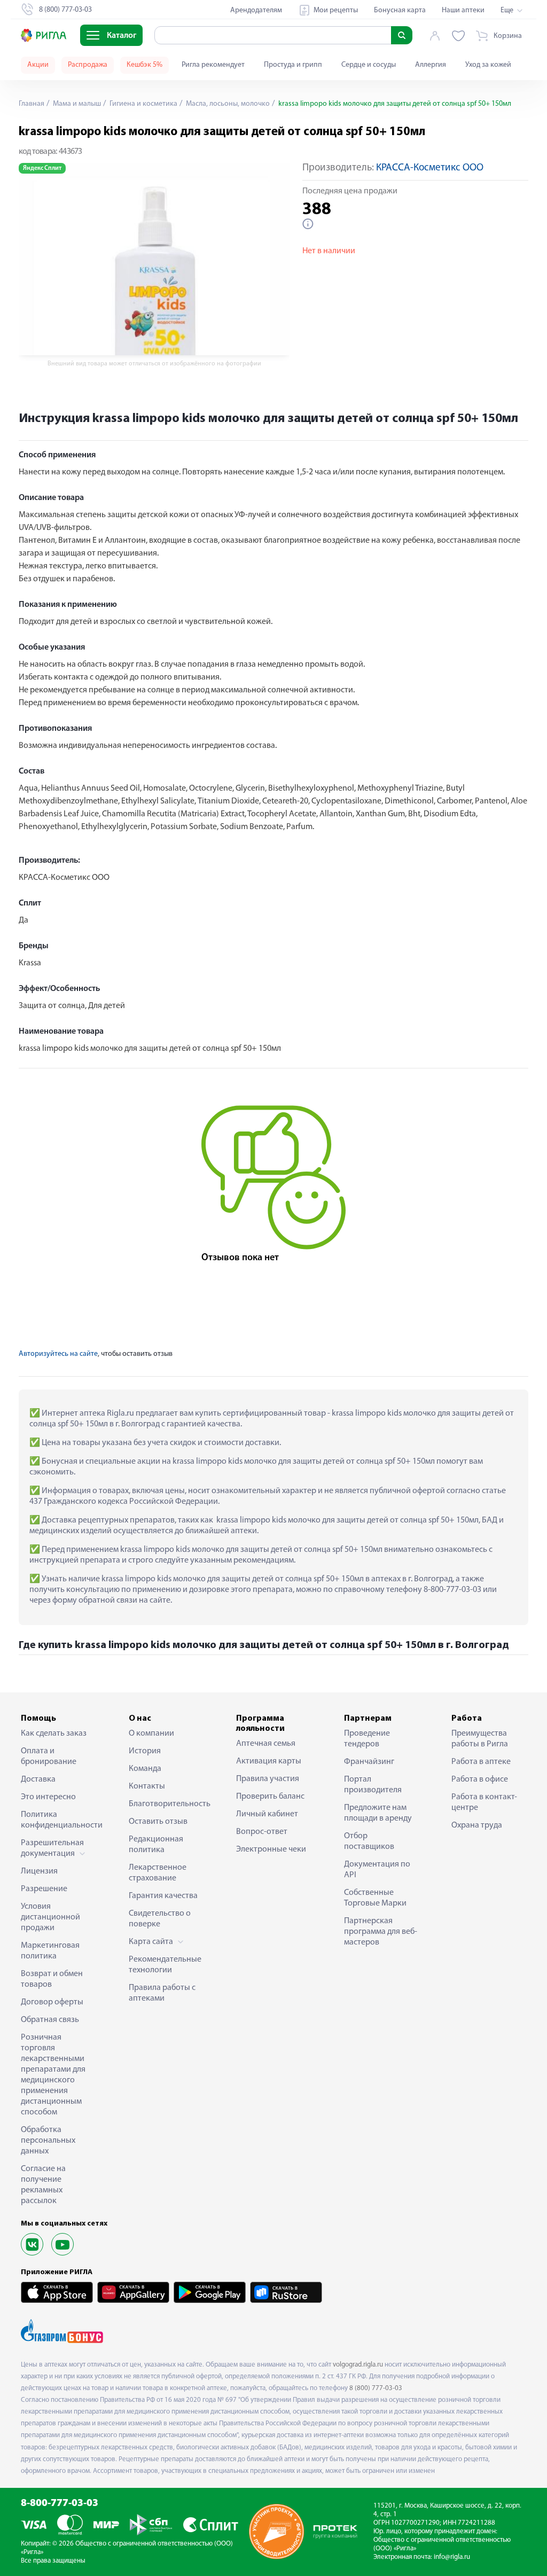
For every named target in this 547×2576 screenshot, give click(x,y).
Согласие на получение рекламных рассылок (43, 2185)
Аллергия (431, 65)
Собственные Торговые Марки (375, 1898)
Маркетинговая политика (50, 1951)
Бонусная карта (400, 10)
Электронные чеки (271, 1849)
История (145, 1751)
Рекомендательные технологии (165, 1965)
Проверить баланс (270, 1797)
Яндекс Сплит (42, 168)
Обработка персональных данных (48, 2141)
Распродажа (88, 65)
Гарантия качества (163, 1896)
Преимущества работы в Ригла (480, 1739)
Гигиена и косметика (143, 104)
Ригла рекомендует (213, 65)
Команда (145, 1769)
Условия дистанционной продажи (50, 1917)
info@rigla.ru (452, 2557)
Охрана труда (477, 1825)
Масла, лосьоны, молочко (227, 104)
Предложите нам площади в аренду (378, 1813)
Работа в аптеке (481, 1762)
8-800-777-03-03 (60, 2504)
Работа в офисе (480, 1779)
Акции (38, 65)
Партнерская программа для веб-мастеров (381, 1932)
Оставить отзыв (158, 1822)
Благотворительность (166, 1804)
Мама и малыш (76, 104)
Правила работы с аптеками (162, 1993)
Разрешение (44, 1889)
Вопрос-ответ (262, 1832)
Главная (32, 104)
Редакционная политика (156, 1845)
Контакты (147, 1786)
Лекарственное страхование (158, 1873)
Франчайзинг (369, 1762)
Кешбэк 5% (144, 65)
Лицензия (39, 1871)
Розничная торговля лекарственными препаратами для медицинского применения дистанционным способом (53, 2075)
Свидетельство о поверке (160, 1919)
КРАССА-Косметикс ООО (430, 168)
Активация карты (269, 1761)
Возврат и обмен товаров (52, 1979)
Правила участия (268, 1779)
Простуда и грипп (293, 65)
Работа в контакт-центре (484, 1802)
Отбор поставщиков (369, 1841)
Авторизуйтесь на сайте (58, 1354)
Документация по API (377, 1870)
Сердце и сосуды (369, 65)
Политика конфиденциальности (58, 1820)
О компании (151, 1734)
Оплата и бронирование (49, 1757)
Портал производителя (373, 1785)
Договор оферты (52, 2002)
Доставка (38, 1779)
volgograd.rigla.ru (358, 2365)
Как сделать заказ (54, 1734)
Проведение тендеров (367, 1739)
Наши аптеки (463, 10)
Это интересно (48, 1797)
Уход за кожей (488, 65)
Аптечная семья (266, 1744)
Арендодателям (256, 10)
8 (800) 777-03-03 (376, 2388)
